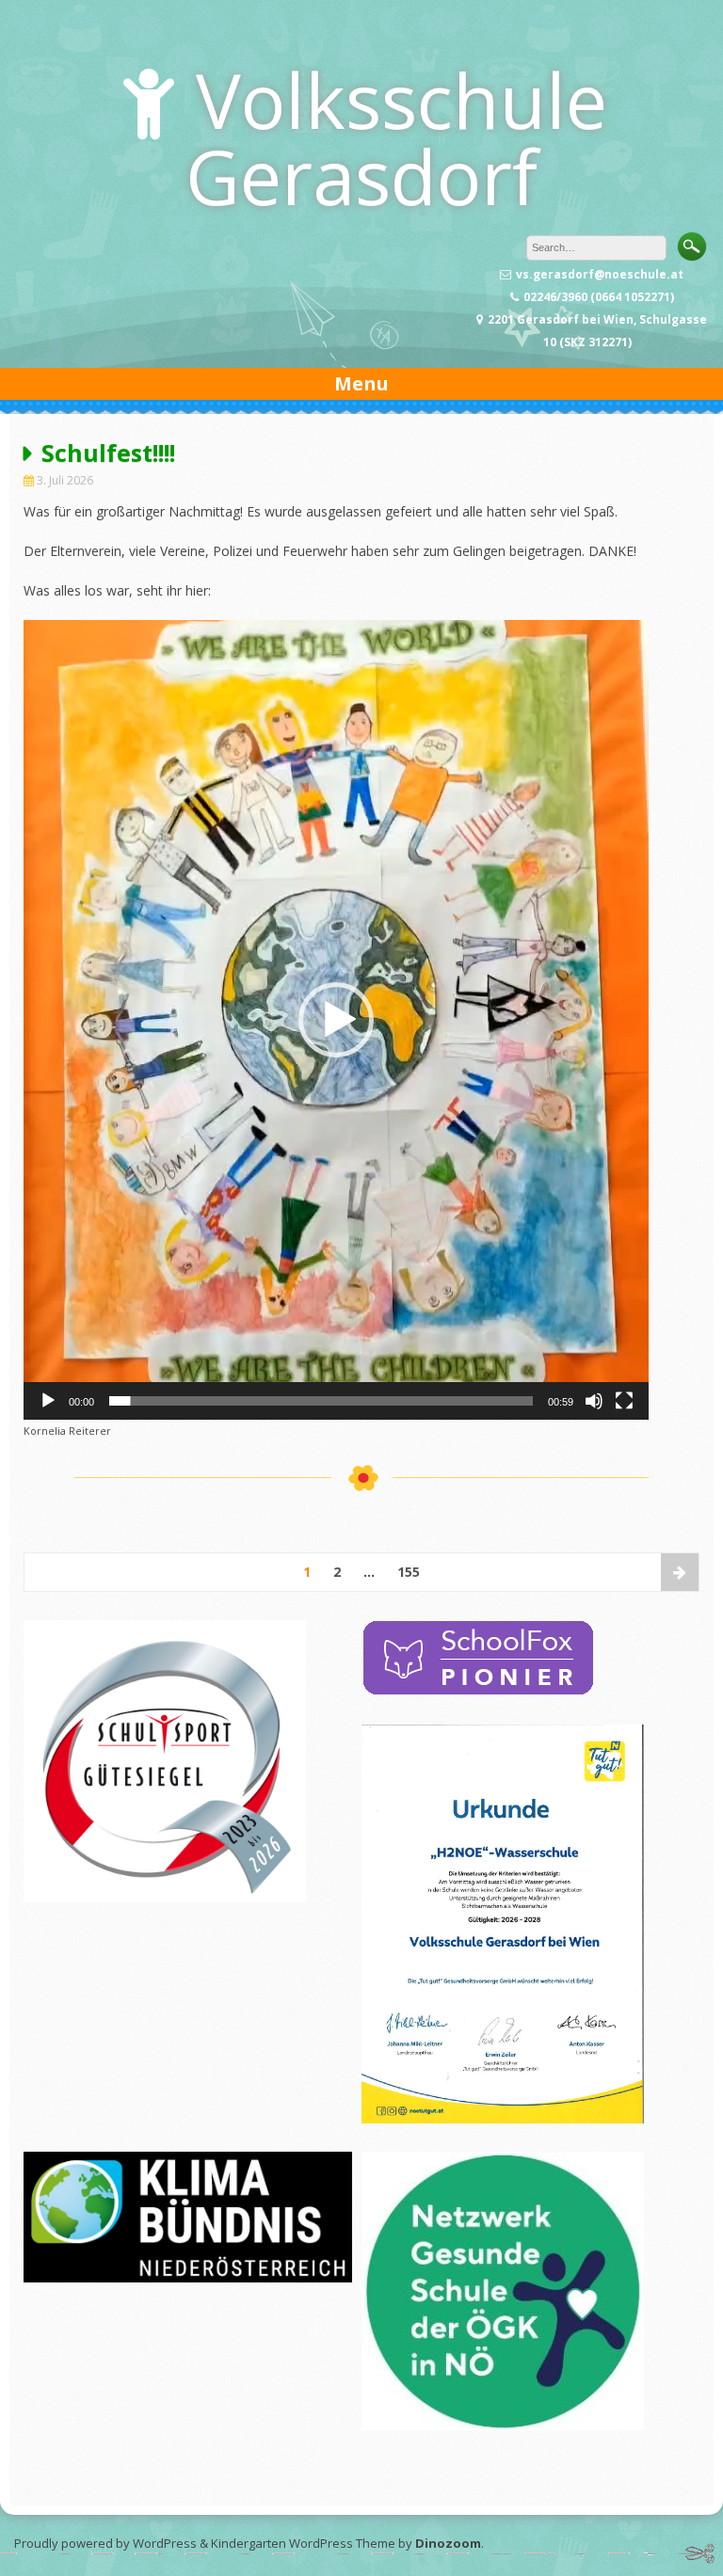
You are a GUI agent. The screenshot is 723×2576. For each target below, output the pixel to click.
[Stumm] (594, 1401)
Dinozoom (448, 2543)
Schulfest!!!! (108, 453)
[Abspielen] (48, 1401)
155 (409, 1572)
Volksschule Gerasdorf (396, 137)
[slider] (321, 1401)
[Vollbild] (624, 1401)
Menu (361, 383)
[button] (336, 1020)
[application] (336, 1020)
